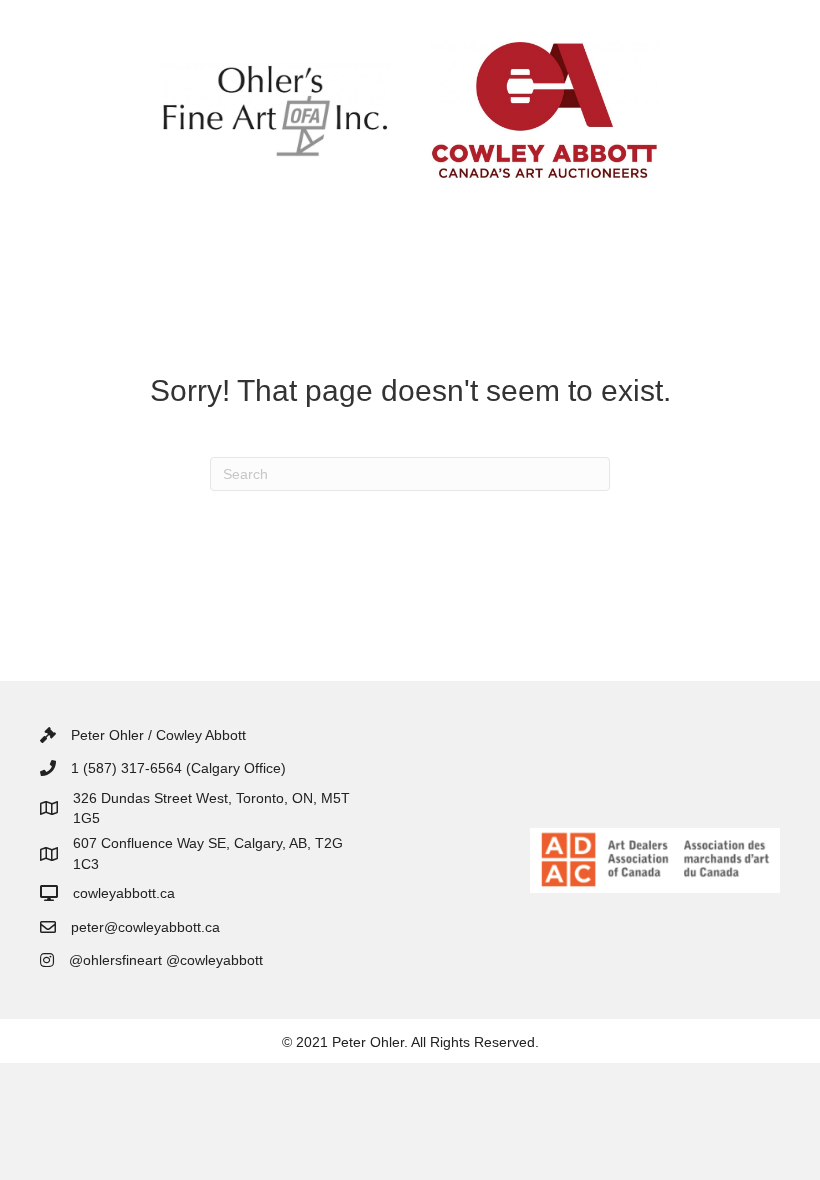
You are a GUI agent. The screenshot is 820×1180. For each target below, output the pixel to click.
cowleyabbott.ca (124, 893)
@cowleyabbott (214, 960)
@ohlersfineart (115, 960)
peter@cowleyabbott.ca (145, 927)
